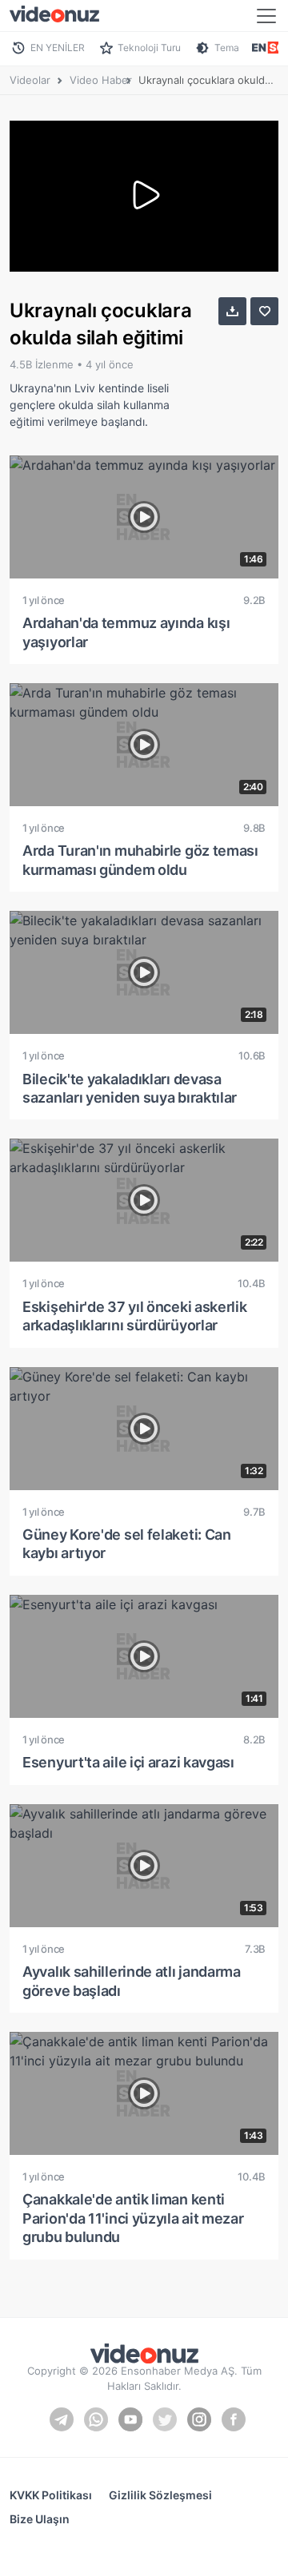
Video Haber (101, 80)
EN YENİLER (58, 48)
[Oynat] (144, 197)
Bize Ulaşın (40, 2519)
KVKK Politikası (51, 2495)
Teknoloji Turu (149, 48)
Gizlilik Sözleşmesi (160, 2495)
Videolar (30, 80)
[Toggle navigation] (266, 16)
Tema (227, 48)
